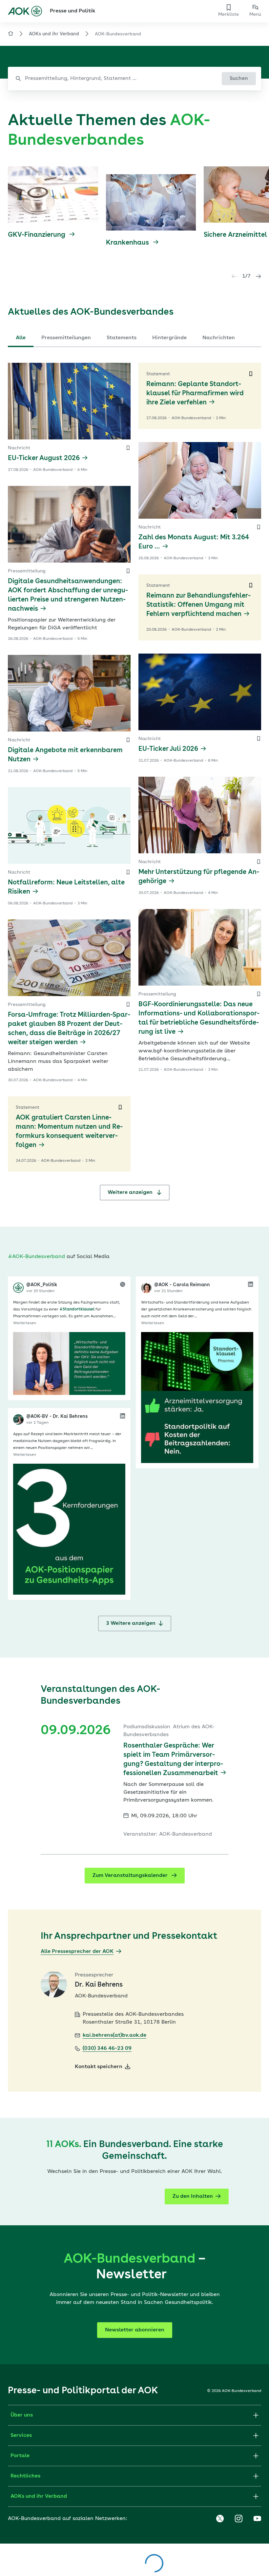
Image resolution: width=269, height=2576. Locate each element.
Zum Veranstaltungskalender (131, 1876)
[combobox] (134, 79)
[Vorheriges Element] (234, 276)
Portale (20, 2456)
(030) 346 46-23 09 (107, 2048)
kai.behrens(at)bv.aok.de (114, 2035)
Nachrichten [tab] (219, 338)
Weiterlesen (25, 1323)
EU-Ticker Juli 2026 (168, 749)
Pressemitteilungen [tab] (66, 338)
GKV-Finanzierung (37, 235)
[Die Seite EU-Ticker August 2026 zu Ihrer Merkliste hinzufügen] (128, 448)
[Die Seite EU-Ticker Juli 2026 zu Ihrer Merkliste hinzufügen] (259, 739)
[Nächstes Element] (259, 276)
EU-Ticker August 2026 (44, 458)
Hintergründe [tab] (169, 338)
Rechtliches (25, 2476)
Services (21, 2436)
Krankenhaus (128, 243)
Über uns (22, 2415)
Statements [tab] (122, 338)
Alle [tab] (21, 338)
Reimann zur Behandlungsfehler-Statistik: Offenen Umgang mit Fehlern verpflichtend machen (198, 605)
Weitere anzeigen (131, 1193)
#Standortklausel (77, 1309)
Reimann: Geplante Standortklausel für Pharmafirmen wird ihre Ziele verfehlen (195, 394)
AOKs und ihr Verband (54, 34)
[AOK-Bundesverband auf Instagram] (238, 2519)
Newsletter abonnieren (135, 2330)
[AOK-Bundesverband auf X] (220, 2519)
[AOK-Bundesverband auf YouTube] (257, 2519)
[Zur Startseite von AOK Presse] (10, 35)
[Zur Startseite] (25, 11)
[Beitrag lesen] (69, 1363)
